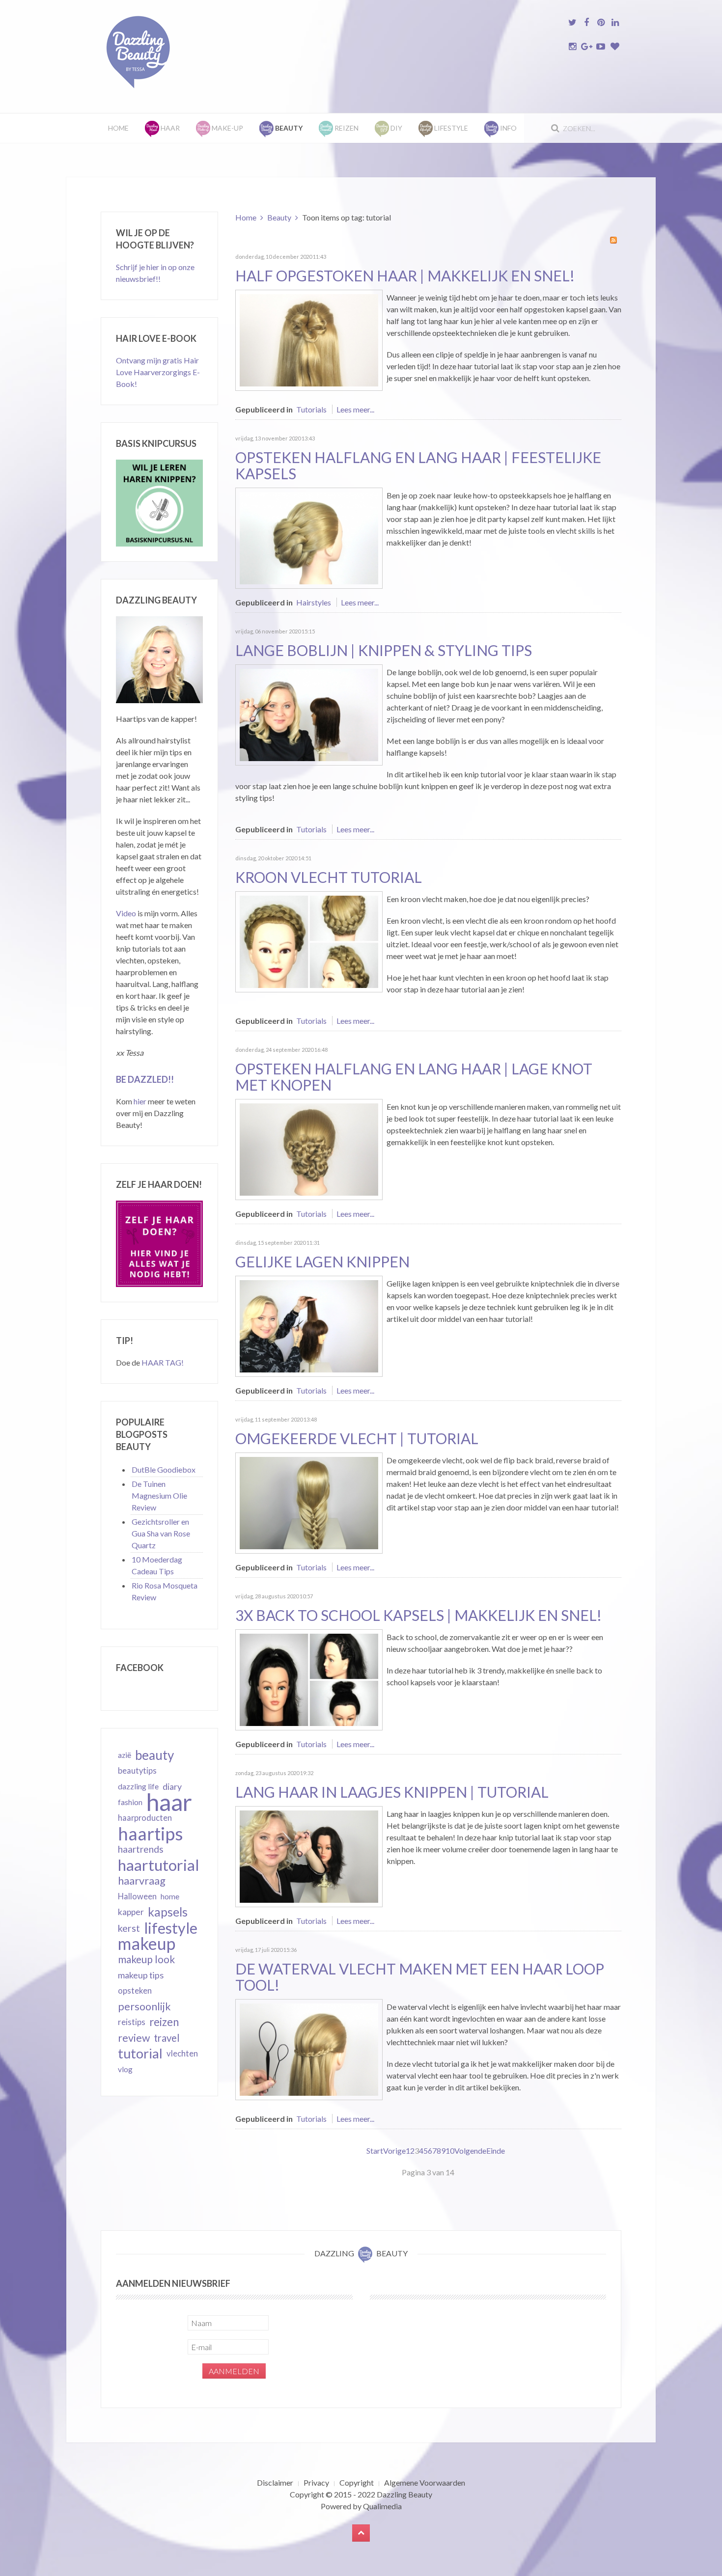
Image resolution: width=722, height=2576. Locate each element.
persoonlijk (144, 2006)
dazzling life (138, 1786)
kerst (129, 1928)
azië (125, 1755)
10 (450, 2151)
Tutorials (311, 409)
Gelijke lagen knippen (322, 1261)
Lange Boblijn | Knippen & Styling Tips (384, 650)
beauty (154, 1755)
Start (375, 2151)
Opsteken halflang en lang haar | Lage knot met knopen (414, 1077)
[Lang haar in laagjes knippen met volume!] (309, 1855)
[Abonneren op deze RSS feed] (613, 240)
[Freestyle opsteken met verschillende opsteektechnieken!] (309, 537)
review (134, 2038)
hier (140, 1101)
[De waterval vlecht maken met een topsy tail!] (309, 2048)
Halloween (137, 1896)
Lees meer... (355, 409)
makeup (147, 1944)
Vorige (394, 2151)
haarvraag (142, 1880)
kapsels (168, 1912)
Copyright (357, 2482)
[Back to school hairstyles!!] (309, 1679)
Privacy (316, 2482)
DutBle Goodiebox (164, 1469)
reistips (132, 2022)
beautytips (137, 1771)
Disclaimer (275, 2482)
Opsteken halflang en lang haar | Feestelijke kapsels (418, 465)
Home (118, 128)
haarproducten (145, 1818)
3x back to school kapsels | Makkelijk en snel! (418, 1615)
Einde (496, 2151)
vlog (125, 2069)
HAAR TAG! (163, 1362)
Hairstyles (314, 602)
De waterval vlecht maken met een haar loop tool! (420, 1977)
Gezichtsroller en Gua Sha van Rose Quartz (161, 1533)
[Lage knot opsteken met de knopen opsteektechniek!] (309, 1148)
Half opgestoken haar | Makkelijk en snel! (405, 275)
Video (126, 913)
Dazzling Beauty (404, 2494)
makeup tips (141, 1975)
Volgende (470, 2151)
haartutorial (159, 1865)
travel (167, 2038)
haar (169, 1802)
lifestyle (171, 1928)
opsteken (135, 1990)
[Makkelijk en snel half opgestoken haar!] (309, 339)
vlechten (182, 2053)
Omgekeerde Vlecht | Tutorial (357, 1438)
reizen (164, 2022)
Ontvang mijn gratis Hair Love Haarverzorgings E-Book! (158, 372)
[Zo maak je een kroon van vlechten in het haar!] (309, 941)
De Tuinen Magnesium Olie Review (159, 1495)
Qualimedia (382, 2506)
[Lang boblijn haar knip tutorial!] (309, 714)
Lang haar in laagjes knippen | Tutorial (392, 1792)
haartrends (141, 1849)
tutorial (140, 2054)
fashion (130, 1802)
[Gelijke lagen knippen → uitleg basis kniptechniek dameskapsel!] (309, 1325)
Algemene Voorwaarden (425, 2482)
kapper (131, 1912)
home (170, 1896)
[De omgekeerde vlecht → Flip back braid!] (309, 1502)
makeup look (146, 1959)
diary (172, 1786)
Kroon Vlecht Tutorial (329, 877)
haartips (151, 1834)
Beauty (279, 217)
